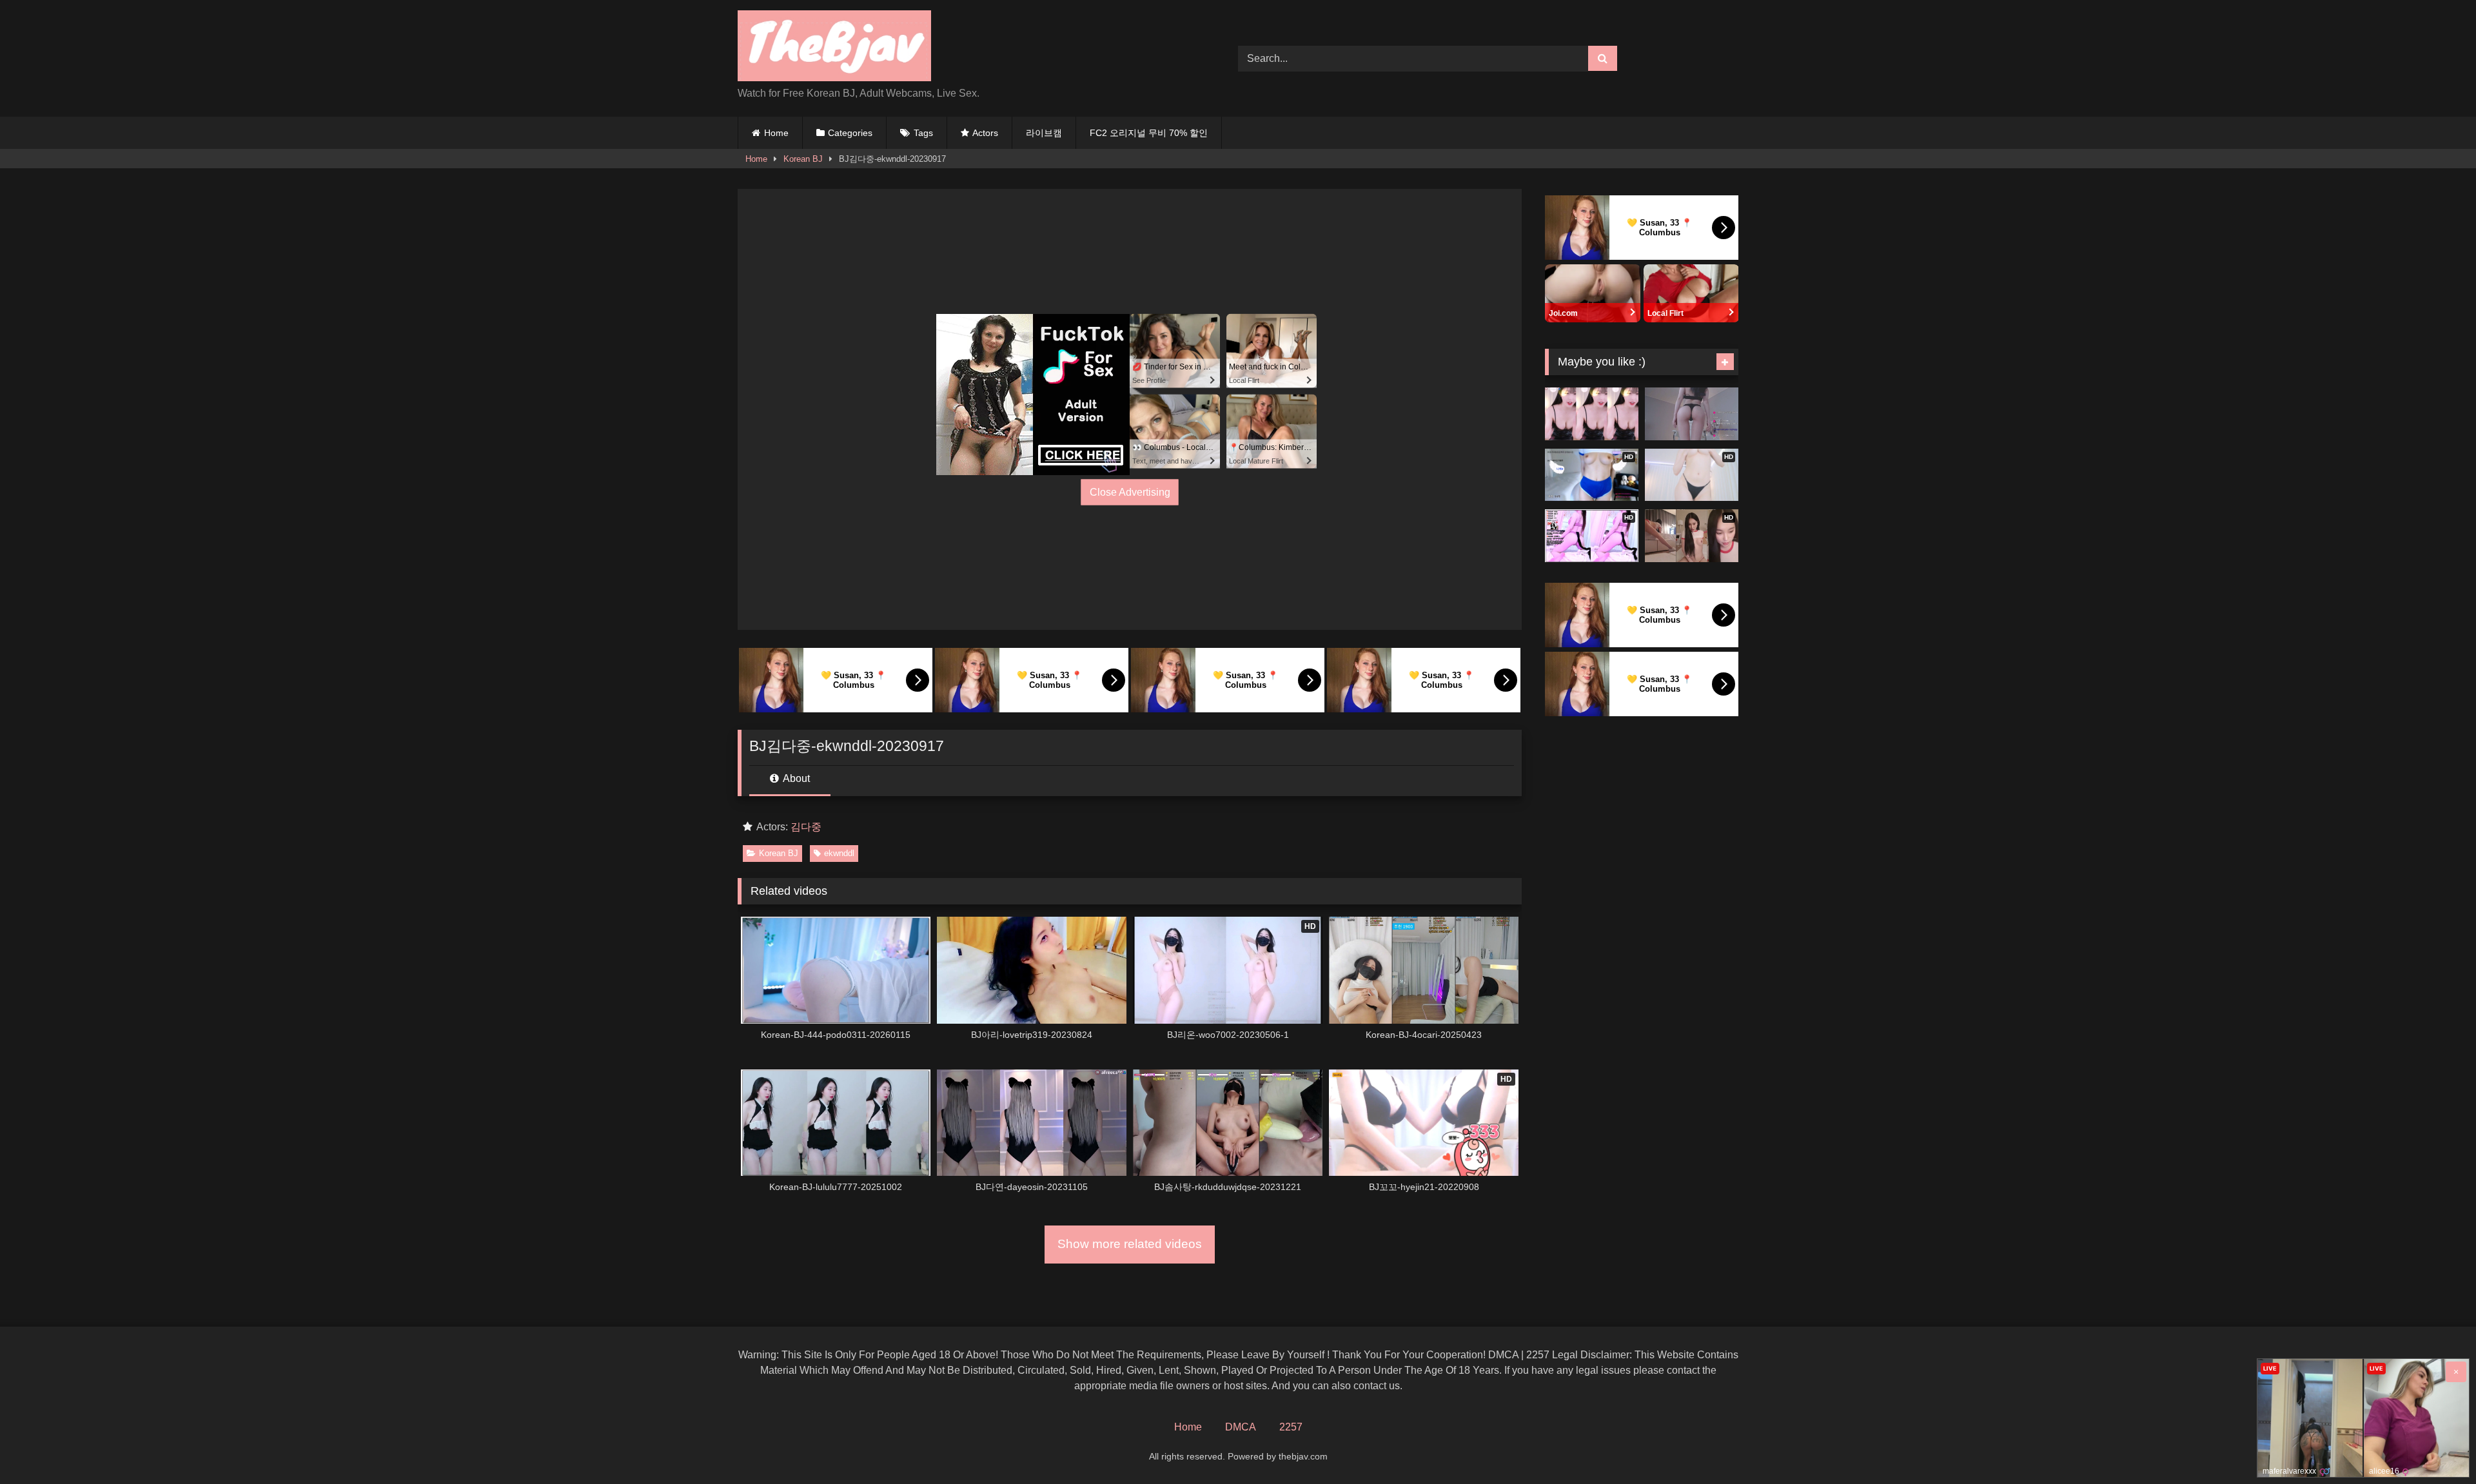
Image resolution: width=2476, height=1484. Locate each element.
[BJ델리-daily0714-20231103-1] (1692, 414)
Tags (923, 133)
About (795, 778)
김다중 (806, 827)
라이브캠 (1044, 133)
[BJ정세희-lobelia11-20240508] (1592, 414)
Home (776, 133)
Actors (985, 133)
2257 (1291, 1427)
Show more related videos (1130, 1244)
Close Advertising (1130, 492)
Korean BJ (803, 159)
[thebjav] (834, 48)
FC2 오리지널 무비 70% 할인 (1149, 133)
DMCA (1241, 1427)
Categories (850, 133)
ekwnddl (839, 853)
